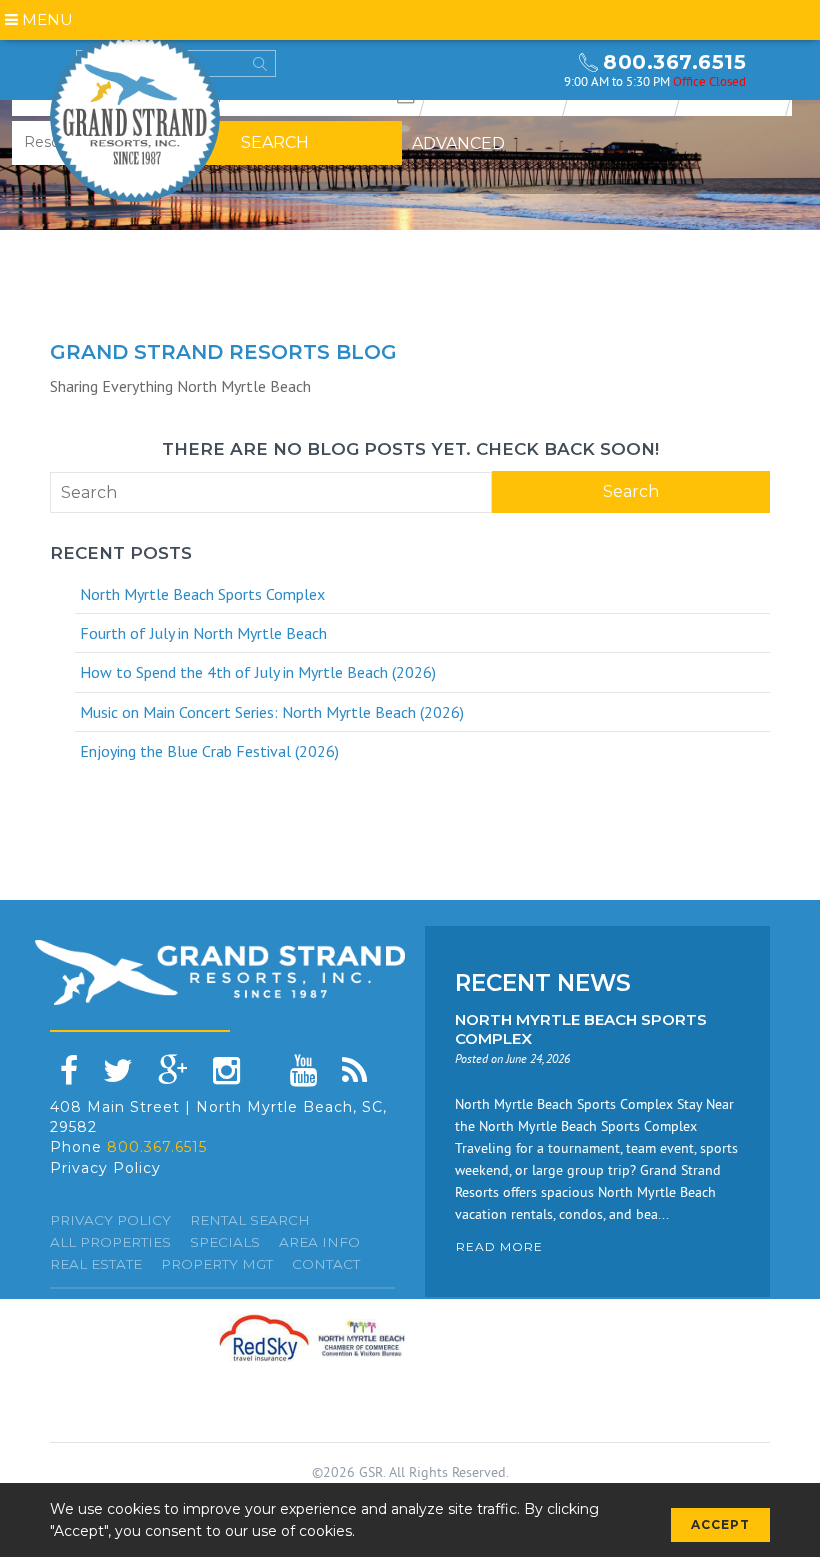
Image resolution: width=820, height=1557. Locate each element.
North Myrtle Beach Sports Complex (202, 594)
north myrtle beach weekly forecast (530, 70)
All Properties (110, 1242)
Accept (720, 1524)
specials (225, 1242)
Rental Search (250, 1220)
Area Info (319, 1242)
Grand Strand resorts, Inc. (135, 117)
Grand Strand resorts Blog (223, 352)
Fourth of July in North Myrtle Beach (203, 633)
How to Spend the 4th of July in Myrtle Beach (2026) (258, 672)
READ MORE (499, 1246)
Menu (45, 19)
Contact (326, 1264)
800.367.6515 (674, 62)
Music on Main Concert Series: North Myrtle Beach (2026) (272, 712)
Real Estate (96, 1264)
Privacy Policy (105, 1168)
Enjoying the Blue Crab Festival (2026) (209, 751)
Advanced (458, 143)
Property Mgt (217, 1264)
